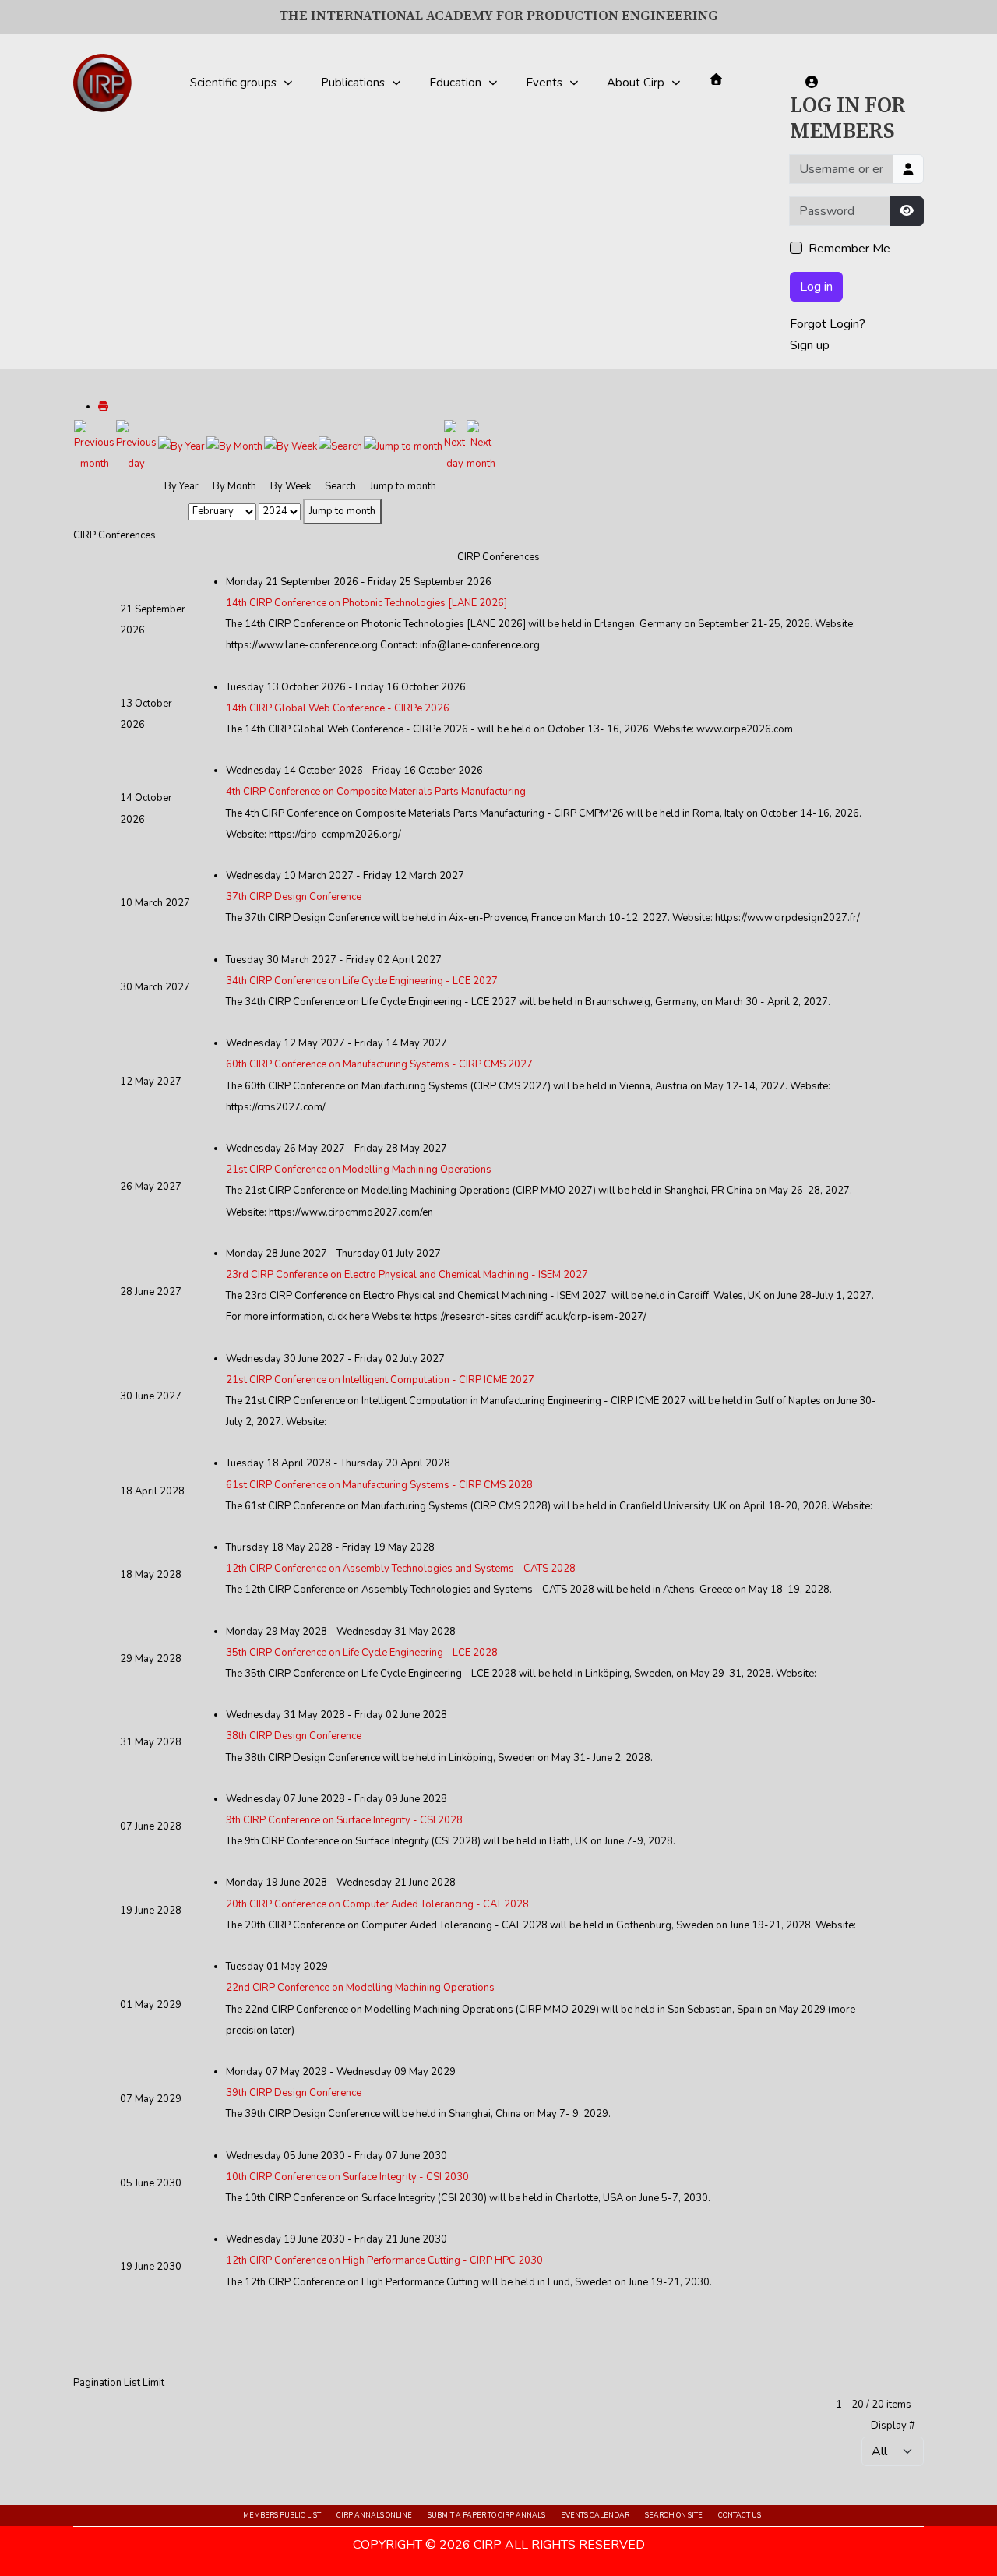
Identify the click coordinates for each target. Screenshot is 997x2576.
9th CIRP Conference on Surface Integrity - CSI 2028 (344, 1820)
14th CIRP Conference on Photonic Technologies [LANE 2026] (366, 603)
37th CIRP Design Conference (294, 897)
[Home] (716, 79)
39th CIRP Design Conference (294, 2093)
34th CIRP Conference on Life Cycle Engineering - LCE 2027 (362, 981)
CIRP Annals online (374, 2515)
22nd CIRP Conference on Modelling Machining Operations (360, 1988)
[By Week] (291, 446)
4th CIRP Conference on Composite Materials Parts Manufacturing (376, 792)
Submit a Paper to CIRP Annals (486, 2515)
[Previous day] (136, 446)
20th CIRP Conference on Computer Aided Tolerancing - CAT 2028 (377, 1904)
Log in (816, 287)
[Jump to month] (403, 446)
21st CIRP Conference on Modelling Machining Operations (359, 1170)
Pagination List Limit (119, 2383)
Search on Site (674, 2515)
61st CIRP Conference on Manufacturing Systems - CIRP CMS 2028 (379, 1485)
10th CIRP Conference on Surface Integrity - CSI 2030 (347, 2177)
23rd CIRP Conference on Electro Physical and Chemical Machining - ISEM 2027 (407, 1275)
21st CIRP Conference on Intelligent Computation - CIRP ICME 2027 (380, 1380)
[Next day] (454, 446)
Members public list (282, 2515)
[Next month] (481, 446)
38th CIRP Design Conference (294, 1736)
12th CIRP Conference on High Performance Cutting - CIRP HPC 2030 (384, 2260)
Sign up (810, 345)
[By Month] (234, 446)
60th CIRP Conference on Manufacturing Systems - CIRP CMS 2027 (379, 1064)
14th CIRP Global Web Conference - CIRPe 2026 (338, 708)
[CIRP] (102, 83)
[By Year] (181, 446)
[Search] (340, 446)
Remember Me (849, 249)
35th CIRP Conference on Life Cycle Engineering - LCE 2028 (362, 1653)
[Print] (103, 407)
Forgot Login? (828, 324)
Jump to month (342, 511)
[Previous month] (94, 446)
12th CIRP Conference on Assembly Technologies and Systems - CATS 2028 (401, 1569)
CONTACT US (740, 2515)
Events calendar (595, 2515)
